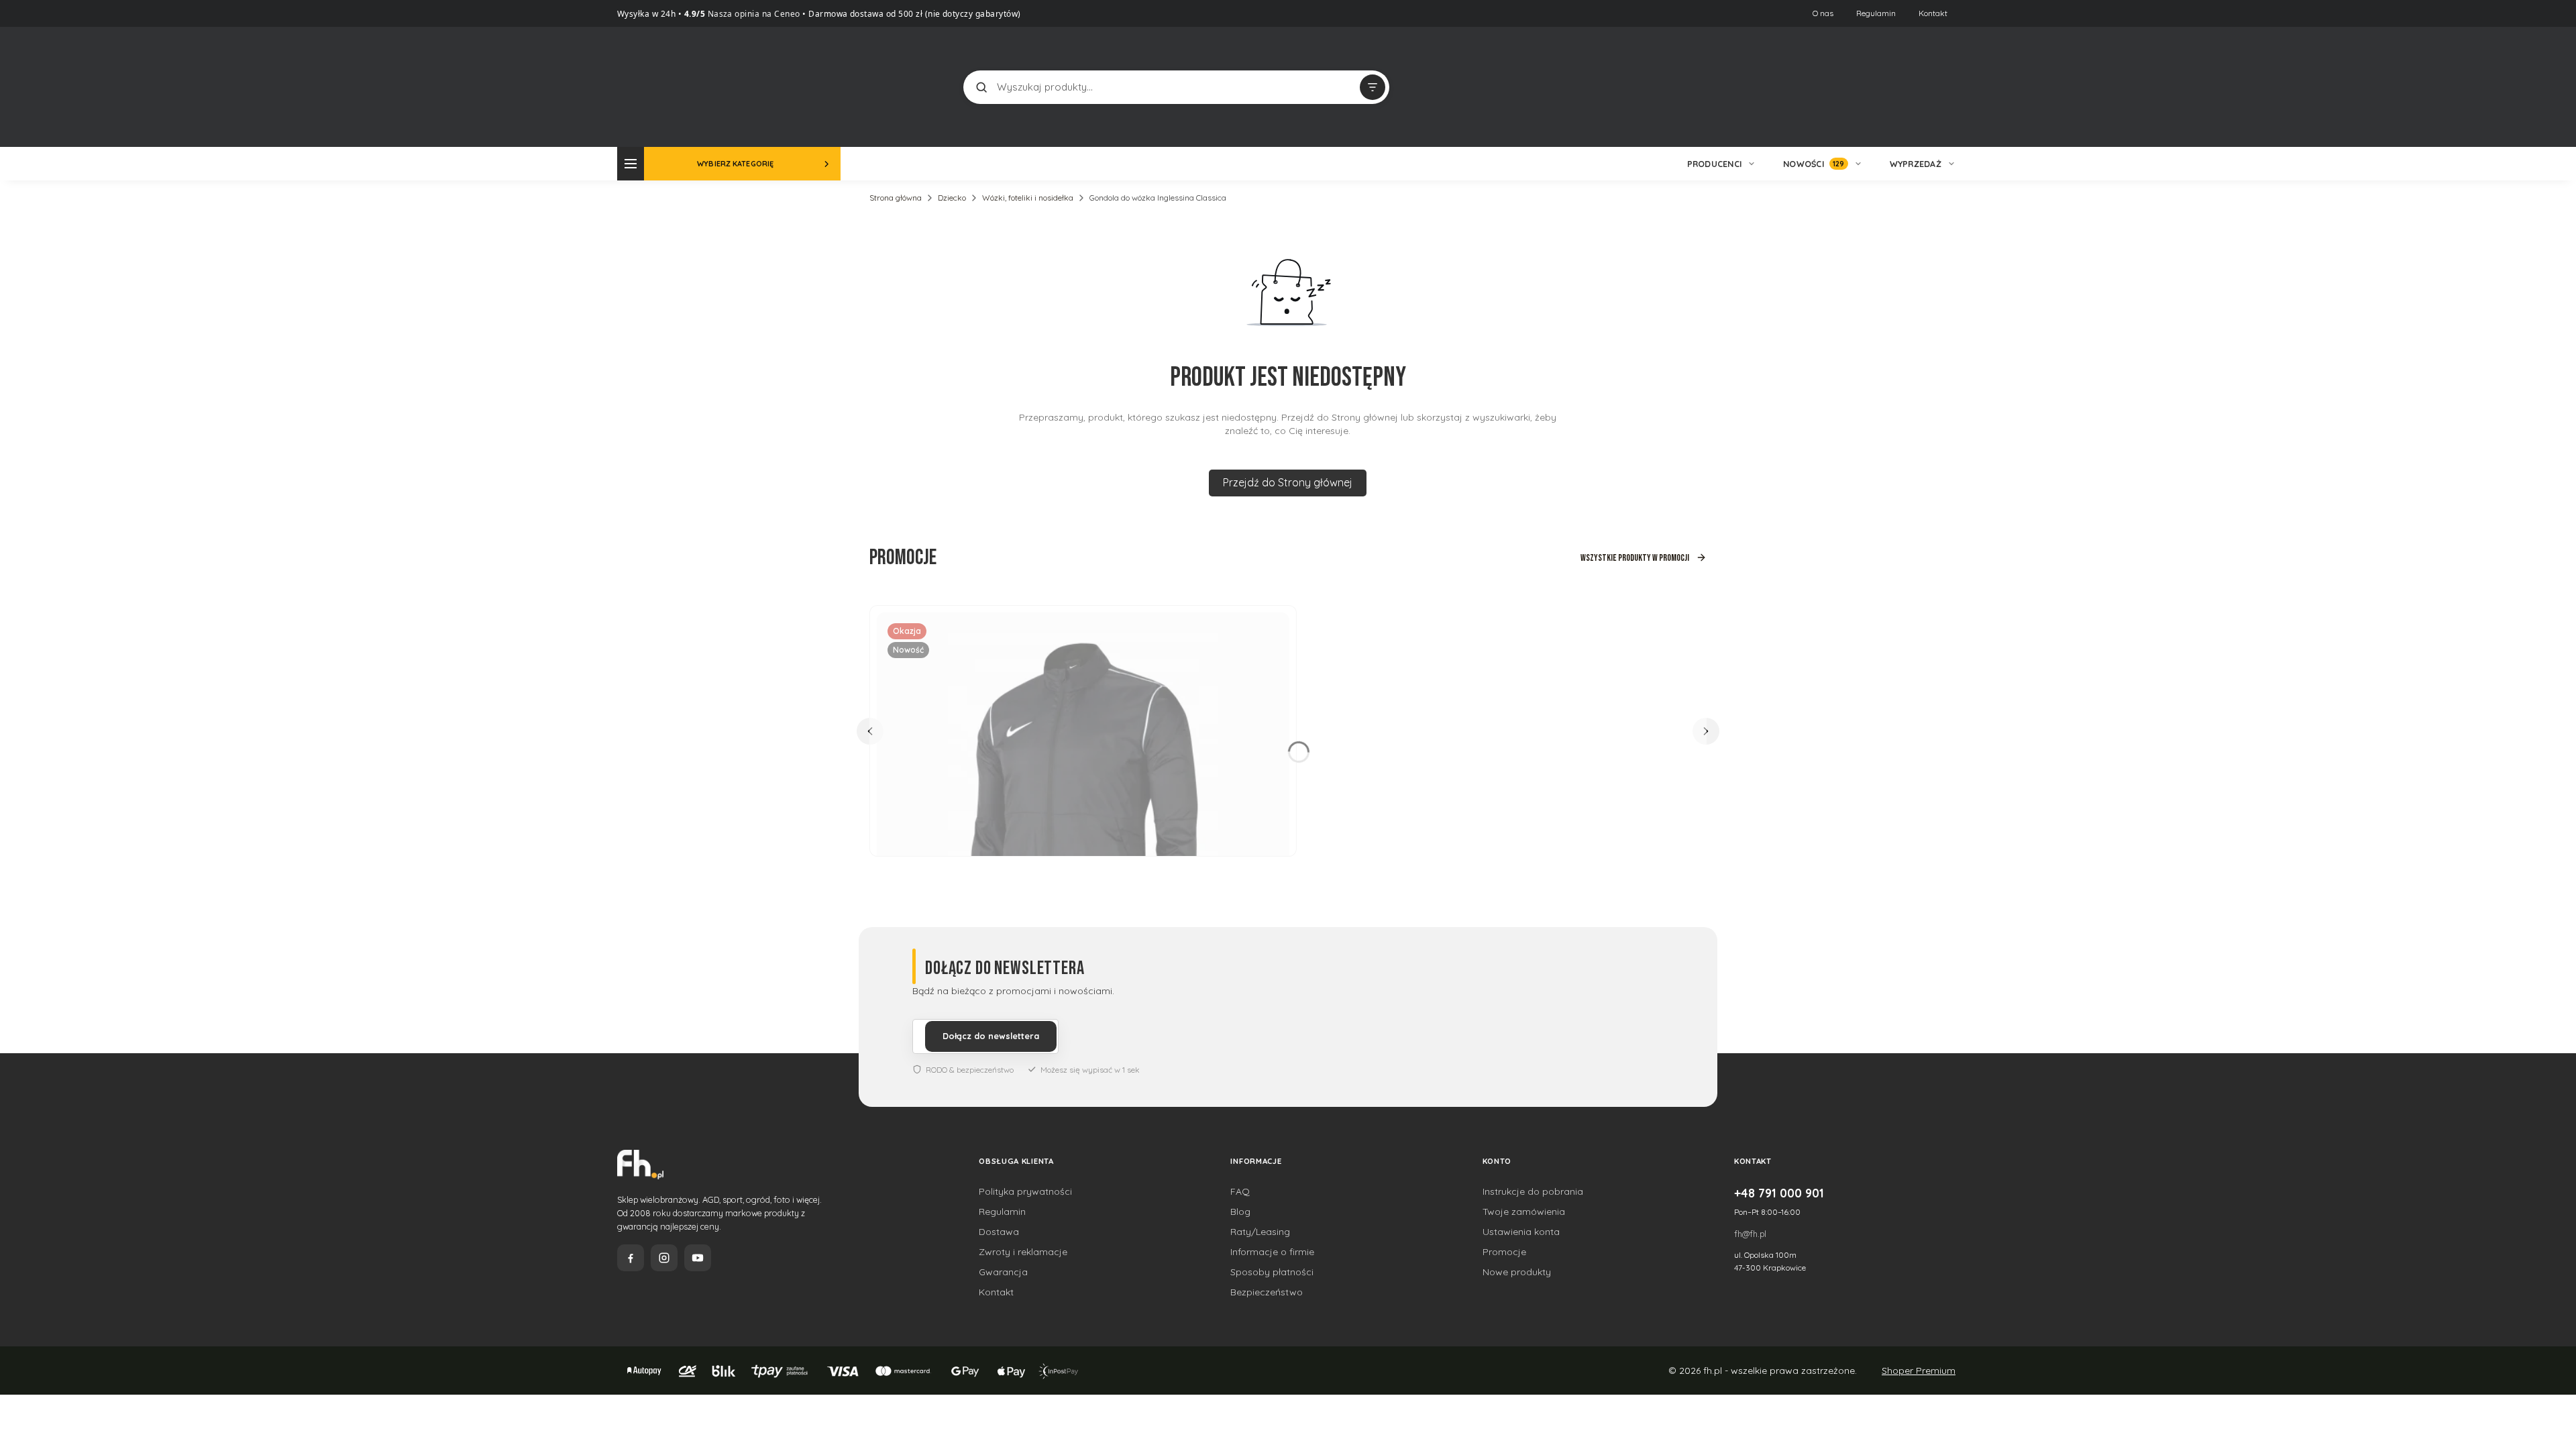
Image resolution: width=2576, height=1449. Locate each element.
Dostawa (999, 1232)
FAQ (1240, 1191)
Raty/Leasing (1260, 1232)
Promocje (1504, 1252)
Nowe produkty (1517, 1272)
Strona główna (896, 198)
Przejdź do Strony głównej (1288, 482)
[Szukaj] (981, 87)
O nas (1823, 13)
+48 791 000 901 (1779, 1193)
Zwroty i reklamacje (1023, 1252)
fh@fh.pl (1750, 1234)
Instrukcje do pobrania (1533, 1191)
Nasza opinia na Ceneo (753, 14)
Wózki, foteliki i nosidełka (1028, 198)
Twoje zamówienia (1524, 1212)
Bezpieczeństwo (1267, 1292)
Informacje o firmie (1272, 1252)
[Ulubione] (1945, 87)
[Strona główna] (667, 86)
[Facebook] (631, 1258)
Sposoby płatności (1272, 1272)
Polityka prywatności (1025, 1191)
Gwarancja (1003, 1272)
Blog (1240, 1212)
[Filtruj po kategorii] (1373, 87)
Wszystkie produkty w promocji (1635, 558)
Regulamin (1876, 13)
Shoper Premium (1919, 1371)
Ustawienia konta (1521, 1232)
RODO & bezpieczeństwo (970, 1070)
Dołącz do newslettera (991, 1036)
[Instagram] (664, 1258)
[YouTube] (698, 1258)
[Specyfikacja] (1271, 628)
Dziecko (952, 198)
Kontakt (1933, 13)
